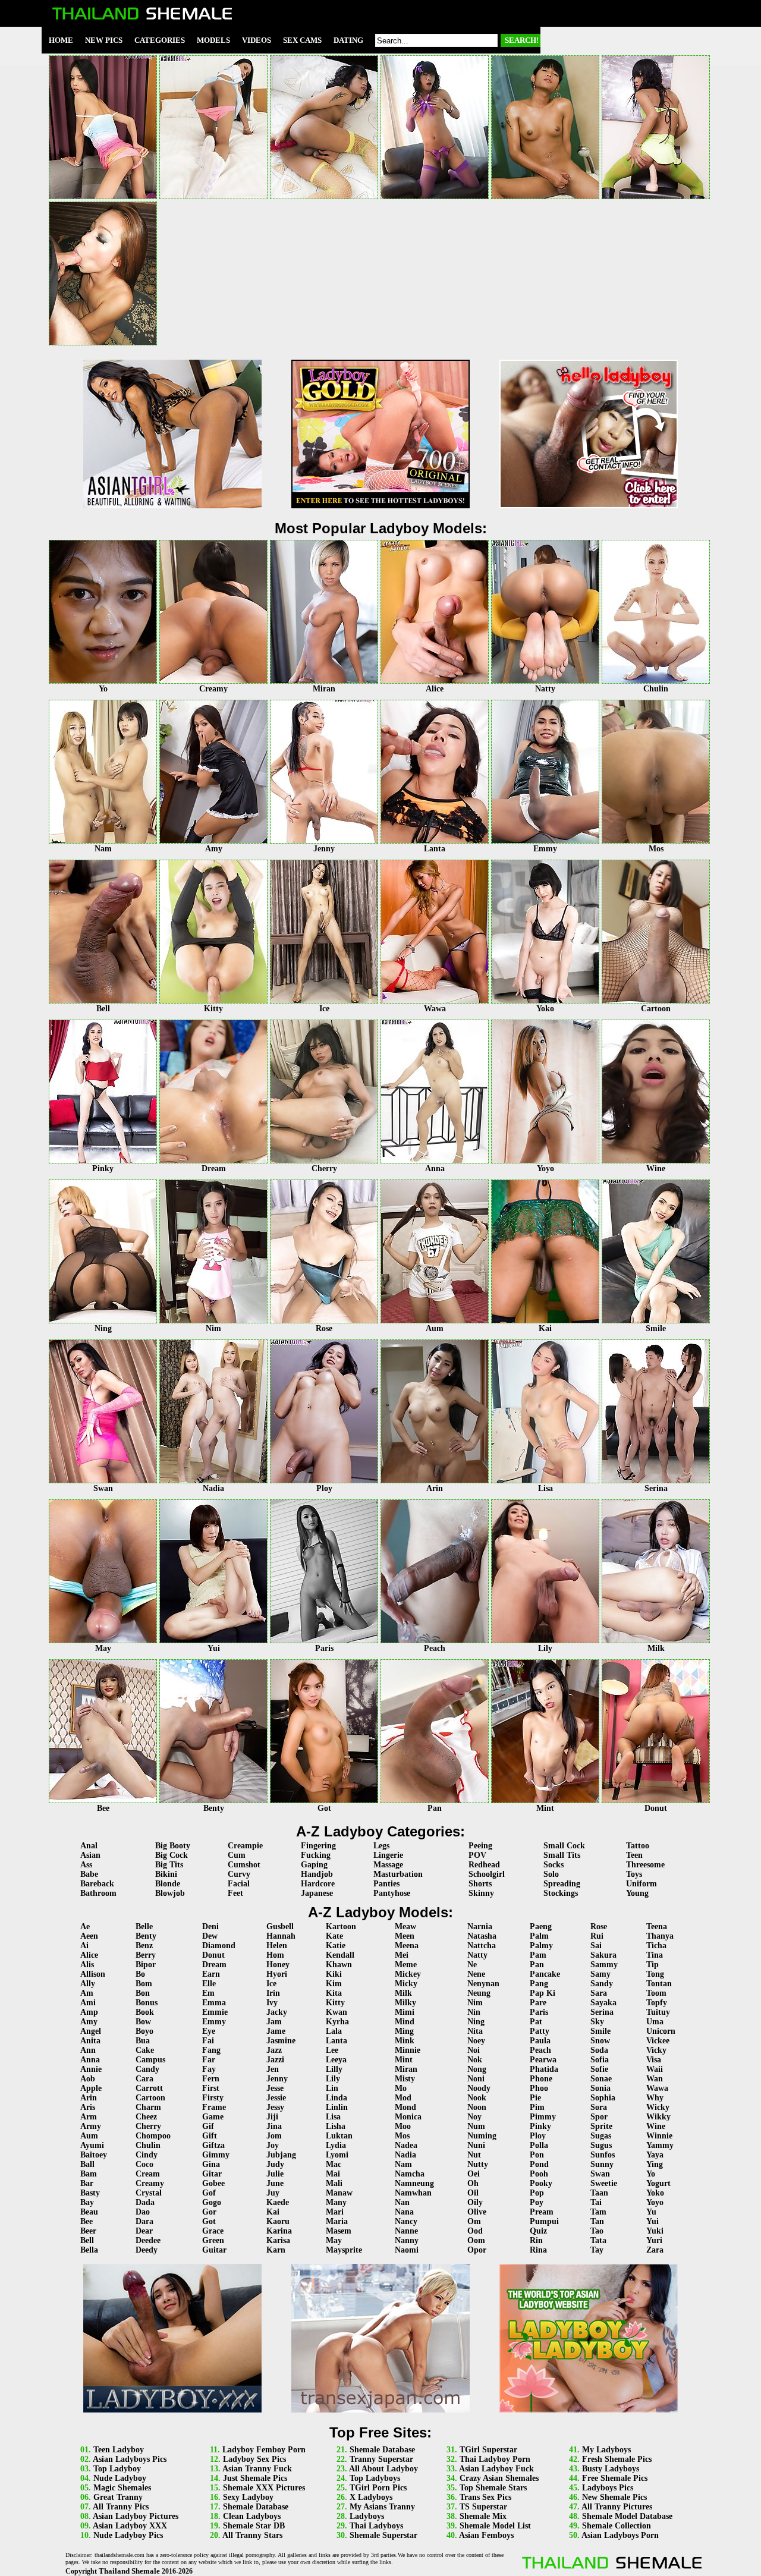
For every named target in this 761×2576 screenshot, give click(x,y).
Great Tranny (118, 2497)
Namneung (414, 2183)
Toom (656, 1993)
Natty (477, 1955)
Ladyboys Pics (608, 2488)
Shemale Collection (617, 2526)
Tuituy (658, 2012)
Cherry (148, 2126)
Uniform (641, 1884)
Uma (655, 2022)
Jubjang (281, 2155)
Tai (596, 2202)
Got (209, 2221)
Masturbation (398, 1874)
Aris (88, 2107)
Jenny (277, 2079)
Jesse (275, 2088)
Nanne (406, 2231)
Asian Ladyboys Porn (620, 2535)
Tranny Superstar (381, 2459)
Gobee (213, 2183)
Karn (276, 2250)
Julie (275, 2174)
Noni (476, 2079)
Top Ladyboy (117, 2469)
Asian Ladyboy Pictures (136, 2516)
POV (477, 1855)
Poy (537, 2202)
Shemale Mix (483, 2516)
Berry (146, 1955)
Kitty (335, 2003)
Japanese (317, 1893)
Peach (540, 2050)
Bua (143, 2041)
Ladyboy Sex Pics (254, 2459)
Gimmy (216, 2155)
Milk (403, 1993)
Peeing (480, 1846)
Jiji (272, 2117)
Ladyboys (367, 2516)
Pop (537, 2193)
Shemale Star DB (254, 2526)
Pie (535, 2098)
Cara (144, 2079)
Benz (144, 1946)
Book (145, 2012)
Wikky (658, 2117)
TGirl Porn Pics (378, 2488)
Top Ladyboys (375, 2478)
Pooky (541, 2183)
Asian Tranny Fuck (257, 2469)
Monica (408, 2117)
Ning (476, 2022)
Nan (402, 2202)
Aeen (89, 1936)
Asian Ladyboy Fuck (496, 2469)
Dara (144, 2221)
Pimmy (543, 2117)
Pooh (539, 2174)
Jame (276, 2031)
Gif (208, 2126)
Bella (89, 2250)
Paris (539, 2012)
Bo (140, 1974)
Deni (210, 1927)
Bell (87, 2240)
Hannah (281, 1936)
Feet (235, 1893)
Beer (88, 2231)
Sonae (601, 2079)
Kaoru (278, 2221)
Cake (145, 2050)
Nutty (478, 2164)
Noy (474, 2117)
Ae (85, 1927)
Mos (402, 2136)
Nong (477, 2069)
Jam (274, 2022)
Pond (539, 2164)
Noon (477, 2107)
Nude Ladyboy (120, 2478)
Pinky (540, 2126)
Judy (275, 2164)
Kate (334, 1936)
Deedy (147, 2250)
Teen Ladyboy (119, 2450)
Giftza (213, 2145)
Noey (476, 2041)
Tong (655, 1974)
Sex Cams (302, 40)
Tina (655, 1955)
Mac (334, 2164)
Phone (541, 2079)
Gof (209, 2193)
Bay (87, 2202)
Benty (146, 1936)
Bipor (146, 1965)
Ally (88, 1984)
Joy (273, 2145)
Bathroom (98, 1893)
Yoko (655, 2193)
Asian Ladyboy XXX (130, 2526)
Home (61, 40)
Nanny (407, 2240)
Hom (275, 1955)
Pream (542, 2212)
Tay (597, 2250)
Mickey (408, 1974)
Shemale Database (256, 2507)
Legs (381, 1846)
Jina (274, 2126)
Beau (89, 2212)
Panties (386, 1884)
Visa (654, 2060)
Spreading (562, 1884)
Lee (332, 2050)
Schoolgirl (487, 1874)
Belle (144, 1927)
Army (91, 2126)
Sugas (601, 2136)
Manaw (339, 2193)
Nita (475, 2031)
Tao (597, 2231)
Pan (537, 1965)
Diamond (219, 1946)
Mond (405, 2107)
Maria (337, 2221)
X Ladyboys (371, 2497)
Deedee (148, 2240)
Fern (211, 2079)
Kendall (340, 1955)
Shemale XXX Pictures (264, 2488)
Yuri (654, 2240)
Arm (89, 2117)
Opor (477, 2250)
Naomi (407, 2250)
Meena (407, 1946)
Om (474, 2221)
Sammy (604, 1965)
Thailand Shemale (129, 2571)
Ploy (538, 2136)
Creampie (245, 1846)
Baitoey (94, 2155)
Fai (208, 2041)
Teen (634, 1855)
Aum (89, 2136)
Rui (597, 1936)
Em (208, 1993)
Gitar (212, 2174)
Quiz (538, 2231)
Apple (91, 2088)
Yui (652, 2221)
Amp (89, 2012)
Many (336, 2202)
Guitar (214, 2250)
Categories (160, 40)
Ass (86, 1865)
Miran (406, 2069)
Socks (554, 1865)
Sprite (601, 2126)
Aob (88, 2079)
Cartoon (150, 2098)
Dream (214, 1965)
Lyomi (337, 2155)
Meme (406, 1965)
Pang (539, 1984)
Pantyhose (392, 1893)
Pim (537, 2107)
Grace (213, 2231)
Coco (144, 2164)
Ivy (272, 2003)
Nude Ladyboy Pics (128, 2535)
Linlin (337, 2107)
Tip (652, 1965)
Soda (599, 2050)
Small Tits (562, 1855)
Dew (210, 1936)
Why (655, 2098)
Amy (89, 2022)
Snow (600, 2041)
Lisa (333, 2117)
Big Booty (173, 1846)
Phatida (544, 2069)
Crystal (149, 2193)
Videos (257, 40)
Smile (600, 2031)
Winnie (659, 2136)
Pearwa (543, 2060)
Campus (150, 2060)
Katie (336, 1946)
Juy (273, 2193)
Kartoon (341, 1927)
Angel (91, 2031)
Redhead (484, 1865)
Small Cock (564, 1846)
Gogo (212, 2202)
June (275, 2183)
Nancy (406, 2221)
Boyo (144, 2031)
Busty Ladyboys (611, 2469)
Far (209, 2060)
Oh (473, 2183)
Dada (145, 2202)
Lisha (336, 2126)
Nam (403, 2164)
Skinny (481, 1893)
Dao (143, 2212)
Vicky (656, 2050)
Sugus (601, 2145)
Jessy (275, 2107)
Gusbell (280, 1927)
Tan (597, 2221)
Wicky (658, 2107)
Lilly (334, 2069)
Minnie (408, 2050)
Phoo (539, 2088)
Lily (333, 2079)
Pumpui (544, 2221)
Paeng (541, 1927)
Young (637, 1893)
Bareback (97, 1884)
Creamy (150, 2183)
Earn (211, 1974)
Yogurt (658, 2183)
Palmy (541, 1946)
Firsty (213, 2098)
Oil (473, 2193)
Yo (651, 2174)
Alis (87, 1965)
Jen (273, 2069)
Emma (214, 2003)
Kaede (278, 2202)
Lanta (337, 2041)
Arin (89, 2098)
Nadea (406, 2145)
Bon (143, 1993)
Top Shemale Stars (493, 2488)
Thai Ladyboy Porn (495, 2459)
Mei (402, 1955)
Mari (335, 2212)
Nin (474, 2012)
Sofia (600, 2060)
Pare (538, 2003)
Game (213, 2117)
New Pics (104, 40)
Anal (89, 1846)
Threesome (645, 1865)
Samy (600, 1974)
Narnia (480, 1927)
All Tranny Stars (252, 2535)
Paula (540, 2041)
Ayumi (92, 2145)
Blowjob (170, 1893)
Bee (87, 2221)
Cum (237, 1855)
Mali (334, 2183)
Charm (148, 2107)
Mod (403, 2098)
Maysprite (344, 2250)
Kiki (334, 1974)
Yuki (655, 2231)
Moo (403, 2126)
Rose (599, 1927)
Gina (211, 2164)
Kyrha (337, 2022)
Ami (88, 2003)
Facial (239, 1884)
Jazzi (275, 2060)
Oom (476, 2240)
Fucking (316, 1855)
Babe (89, 1874)
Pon (537, 2155)
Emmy (214, 2022)
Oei (474, 2174)
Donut (213, 1955)
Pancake (545, 1974)
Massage (388, 1865)
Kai (273, 2212)
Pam (538, 1955)
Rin (536, 2240)
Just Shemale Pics (255, 2478)
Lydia (336, 2145)
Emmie (215, 2012)
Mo (401, 2088)
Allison (93, 1974)
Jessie (276, 2098)
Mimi (405, 2012)
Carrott (149, 2088)
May (334, 2240)
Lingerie (388, 1855)
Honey (278, 1965)
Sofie (599, 2069)
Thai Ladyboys (376, 2526)
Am (87, 1993)
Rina (538, 2250)
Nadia (405, 2155)
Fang (211, 2050)
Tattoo (638, 1846)
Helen (277, 1946)
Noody (479, 2088)
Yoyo (655, 2202)
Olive (477, 2212)
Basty (90, 2193)
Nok (475, 2060)
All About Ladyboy (383, 2469)
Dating (348, 40)
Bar (87, 2183)
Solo (551, 1874)
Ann (88, 2050)
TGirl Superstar (488, 2450)
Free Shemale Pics (615, 2478)
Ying (655, 2164)
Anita (90, 2041)
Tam (598, 2212)
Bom (144, 1984)
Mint (404, 2060)
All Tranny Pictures (617, 2507)
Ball (87, 2164)
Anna (90, 2060)
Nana (404, 2212)
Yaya (655, 2155)
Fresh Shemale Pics (617, 2459)
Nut (474, 2155)
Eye (209, 2031)
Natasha (482, 1936)
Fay (209, 2069)
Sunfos (603, 2155)
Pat (536, 2022)
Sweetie (604, 2183)
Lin (332, 2088)
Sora (599, 2107)
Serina (602, 2012)
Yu (651, 2212)
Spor (599, 2117)
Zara (655, 2250)
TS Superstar (483, 2507)
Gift (210, 2136)
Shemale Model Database (627, 2516)
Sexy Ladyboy (248, 2497)
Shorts (480, 1884)
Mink (405, 2041)
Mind (405, 2022)
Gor (209, 2212)
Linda (337, 2098)
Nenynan (483, 1984)
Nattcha (482, 1946)
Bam (89, 2174)
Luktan (339, 2136)
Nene (476, 1974)
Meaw (405, 1927)
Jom (274, 2136)
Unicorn (661, 2031)
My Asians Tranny (382, 2507)
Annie (91, 2069)
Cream (148, 2174)
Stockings (561, 1893)
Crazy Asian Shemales (499, 2478)
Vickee (658, 2041)
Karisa (278, 2240)
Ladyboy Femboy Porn (264, 2450)
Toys (634, 1874)
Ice (271, 1984)
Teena (657, 1927)
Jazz (274, 2050)
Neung (479, 1993)
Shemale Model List (495, 2526)
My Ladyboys (606, 2450)
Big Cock (172, 1855)
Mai (333, 2174)
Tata (598, 2240)
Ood (475, 2231)
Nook (477, 2098)
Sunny (602, 2164)
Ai (84, 1946)
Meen (405, 1936)
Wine (656, 2126)
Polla (539, 2145)
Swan (600, 2174)
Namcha (410, 2174)
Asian (90, 1855)
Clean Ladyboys (252, 2516)
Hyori (277, 1974)
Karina (279, 2231)
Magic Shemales (122, 2488)
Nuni (476, 2145)
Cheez (146, 2117)
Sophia (603, 2098)
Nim (475, 2003)
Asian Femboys (486, 2535)
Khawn (339, 1965)
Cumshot (244, 1865)
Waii (655, 2069)
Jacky (277, 2012)
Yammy (660, 2145)
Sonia (600, 2088)
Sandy (602, 1984)
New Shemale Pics (614, 2497)
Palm (539, 1936)
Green (213, 2240)
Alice (89, 1955)
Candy (147, 2069)
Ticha (656, 1946)
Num (476, 2126)
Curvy (239, 1874)
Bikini (166, 1874)
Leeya (336, 2060)
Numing (482, 2136)
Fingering (318, 1846)
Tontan (659, 1984)
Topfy (657, 2003)
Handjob (317, 1874)
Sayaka (603, 2003)
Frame (214, 2107)
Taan (599, 2193)
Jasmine (281, 2041)
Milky (405, 2003)
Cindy (147, 2155)
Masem (339, 2231)
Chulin (148, 2145)
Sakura (603, 1955)
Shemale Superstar (383, 2535)
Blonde (168, 1884)
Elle (209, 1984)
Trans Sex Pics (485, 2497)
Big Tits (169, 1865)
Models (213, 40)
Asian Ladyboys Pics (130, 2459)
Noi (474, 2050)
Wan (655, 2079)
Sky (597, 2022)
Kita (334, 1993)
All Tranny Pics (121, 2507)
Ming (404, 2031)
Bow (143, 2022)
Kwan (337, 2012)
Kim (334, 1984)
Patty (540, 2031)
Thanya (660, 1936)
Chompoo (153, 2136)
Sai (596, 1946)
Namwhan (413, 2193)
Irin (273, 1993)
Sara (599, 1993)
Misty (405, 2079)
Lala (334, 2031)
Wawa (657, 2088)
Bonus (147, 2003)
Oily (475, 2202)
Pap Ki (543, 1993)
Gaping (314, 1865)
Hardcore (318, 1884)
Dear (144, 2231)
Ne (472, 1965)
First (211, 2088)
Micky (406, 1984)
